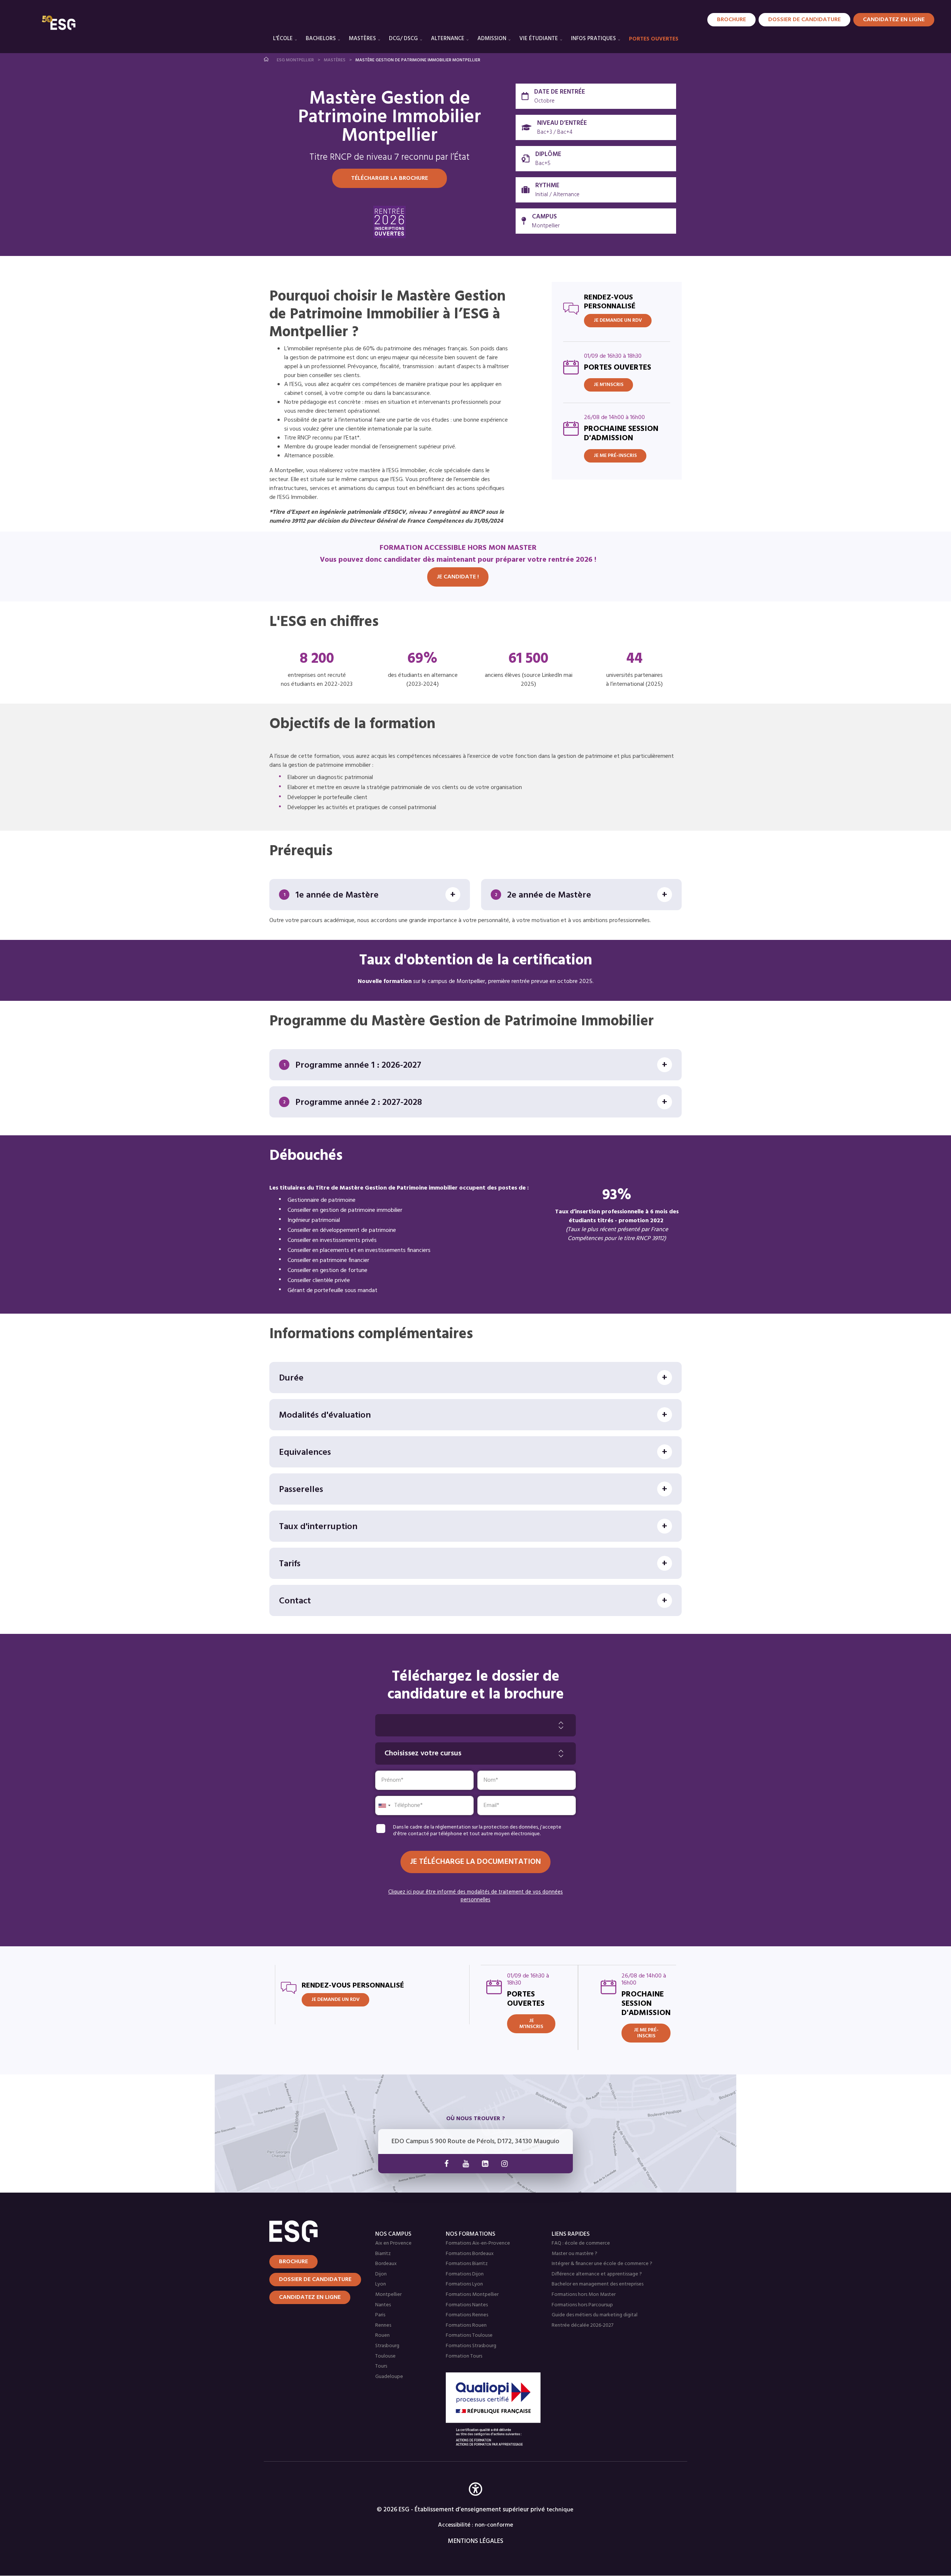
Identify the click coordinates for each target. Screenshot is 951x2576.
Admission (492, 39)
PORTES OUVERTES (654, 39)
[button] (475, 2500)
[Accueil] (313, 2231)
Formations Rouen (466, 2325)
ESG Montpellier (295, 60)
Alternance (448, 39)
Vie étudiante (539, 39)
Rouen (382, 2335)
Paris (380, 2315)
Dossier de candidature (804, 20)
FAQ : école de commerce (581, 2243)
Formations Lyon (464, 2284)
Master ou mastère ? (575, 2254)
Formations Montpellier (472, 2295)
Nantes (383, 2305)
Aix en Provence (393, 2243)
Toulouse (385, 2356)
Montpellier (388, 2295)
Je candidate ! (458, 577)
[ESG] (59, 23)
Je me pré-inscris (615, 456)
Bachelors (321, 39)
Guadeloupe (389, 2377)
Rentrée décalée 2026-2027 (582, 2325)
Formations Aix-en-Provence (478, 2243)
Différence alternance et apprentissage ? (597, 2274)
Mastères (362, 39)
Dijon (381, 2274)
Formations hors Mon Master (584, 2295)
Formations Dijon (465, 2274)
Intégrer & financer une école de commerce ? (602, 2264)
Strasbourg (387, 2346)
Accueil (267, 59)
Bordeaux (386, 2264)
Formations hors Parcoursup (582, 2305)
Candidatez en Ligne (894, 20)
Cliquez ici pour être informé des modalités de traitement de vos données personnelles (475, 1896)
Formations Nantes (467, 2305)
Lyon (381, 2284)
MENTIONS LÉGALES (476, 2541)
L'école (283, 39)
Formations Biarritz (467, 2264)
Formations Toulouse (469, 2335)
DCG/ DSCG (403, 39)
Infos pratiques (593, 39)
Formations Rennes (467, 2315)
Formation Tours (464, 2356)
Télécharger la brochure (390, 178)
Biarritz (383, 2254)
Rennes (383, 2325)
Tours (381, 2366)
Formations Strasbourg (471, 2346)
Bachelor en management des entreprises (598, 2284)
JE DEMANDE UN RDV (618, 320)
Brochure (731, 20)
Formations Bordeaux (470, 2254)
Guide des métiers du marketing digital (595, 2315)
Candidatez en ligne (310, 2297)
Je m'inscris (608, 385)
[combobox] (384, 1806)
